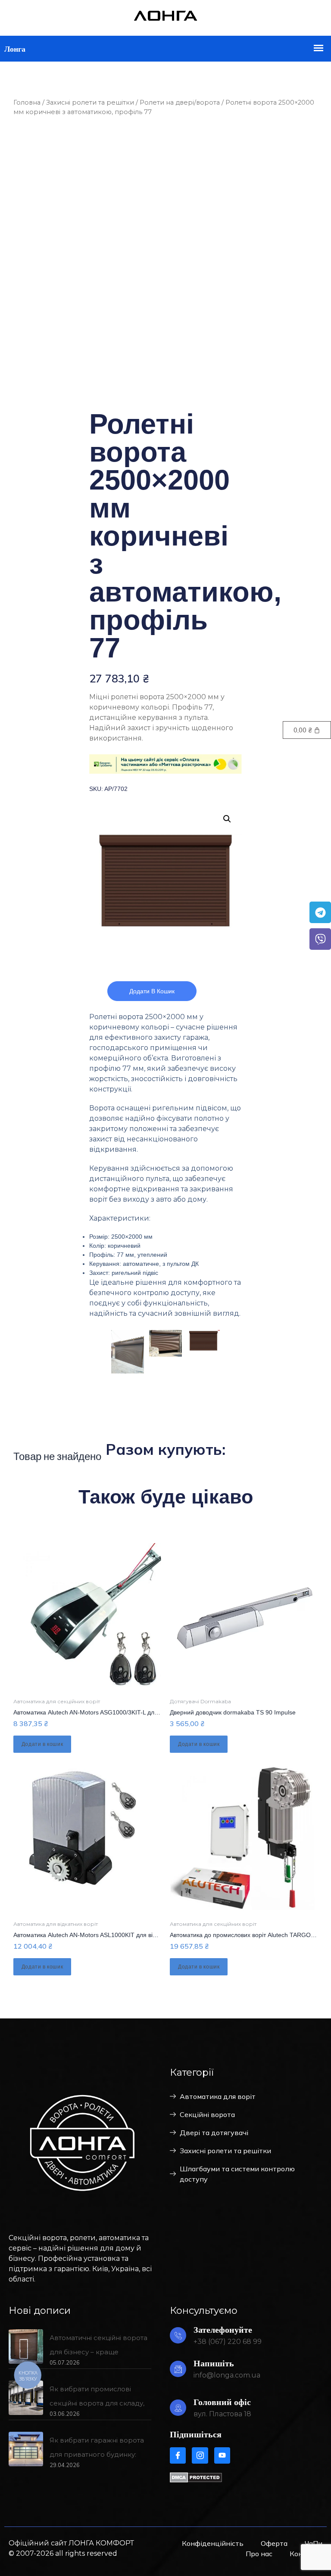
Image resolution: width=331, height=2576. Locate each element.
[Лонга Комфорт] (165, 19)
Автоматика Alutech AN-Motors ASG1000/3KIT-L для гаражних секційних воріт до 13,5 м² (137, 1712)
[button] (227, 819)
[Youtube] (222, 2455)
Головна (27, 102)
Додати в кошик (152, 991)
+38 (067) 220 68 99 (228, 2342)
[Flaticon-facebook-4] (178, 2455)
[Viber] (320, 939)
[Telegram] (320, 912)
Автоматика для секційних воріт (57, 1701)
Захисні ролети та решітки (90, 102)
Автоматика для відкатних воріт (56, 1924)
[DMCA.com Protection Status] (196, 2480)
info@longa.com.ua (227, 2375)
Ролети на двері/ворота (180, 102)
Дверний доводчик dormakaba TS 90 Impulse (233, 1712)
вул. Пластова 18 (222, 2414)
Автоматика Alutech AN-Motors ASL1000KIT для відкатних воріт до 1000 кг (117, 1935)
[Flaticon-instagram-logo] (200, 2455)
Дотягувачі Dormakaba (200, 1701)
